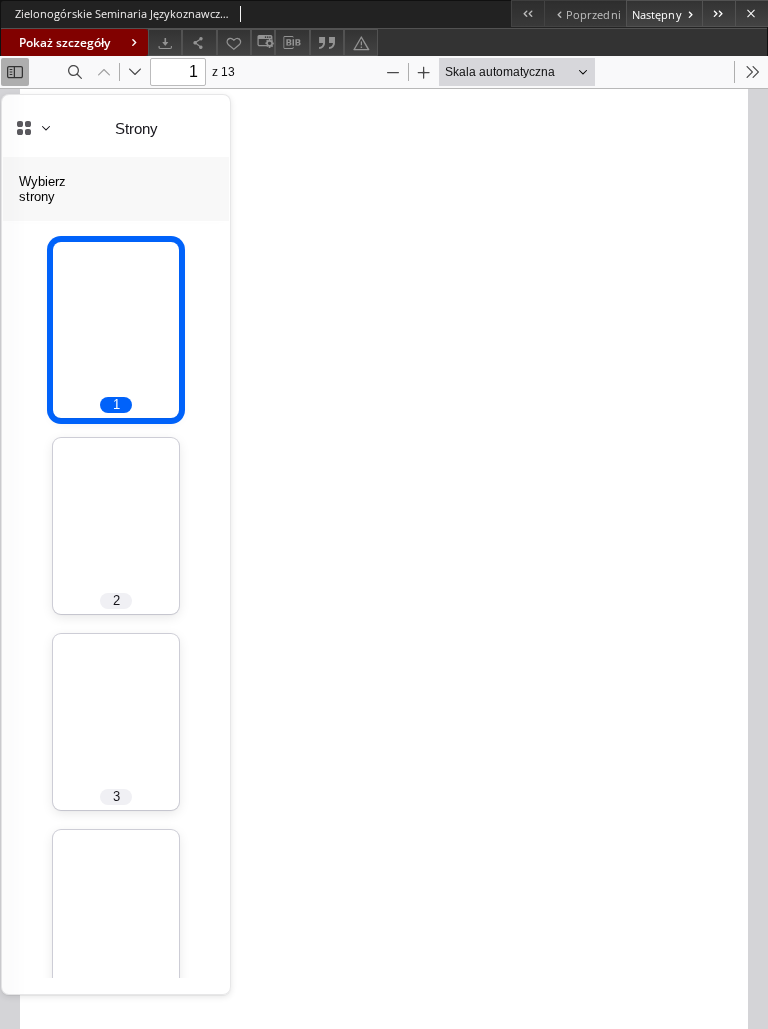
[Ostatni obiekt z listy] (718, 13)
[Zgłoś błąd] (361, 42)
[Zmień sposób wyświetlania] (263, 42)
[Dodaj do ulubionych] (234, 42)
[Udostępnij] (199, 42)
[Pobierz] (165, 42)
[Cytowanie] (327, 42)
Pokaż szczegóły (64, 42)
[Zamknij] (751, 13)
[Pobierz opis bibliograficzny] (292, 43)
